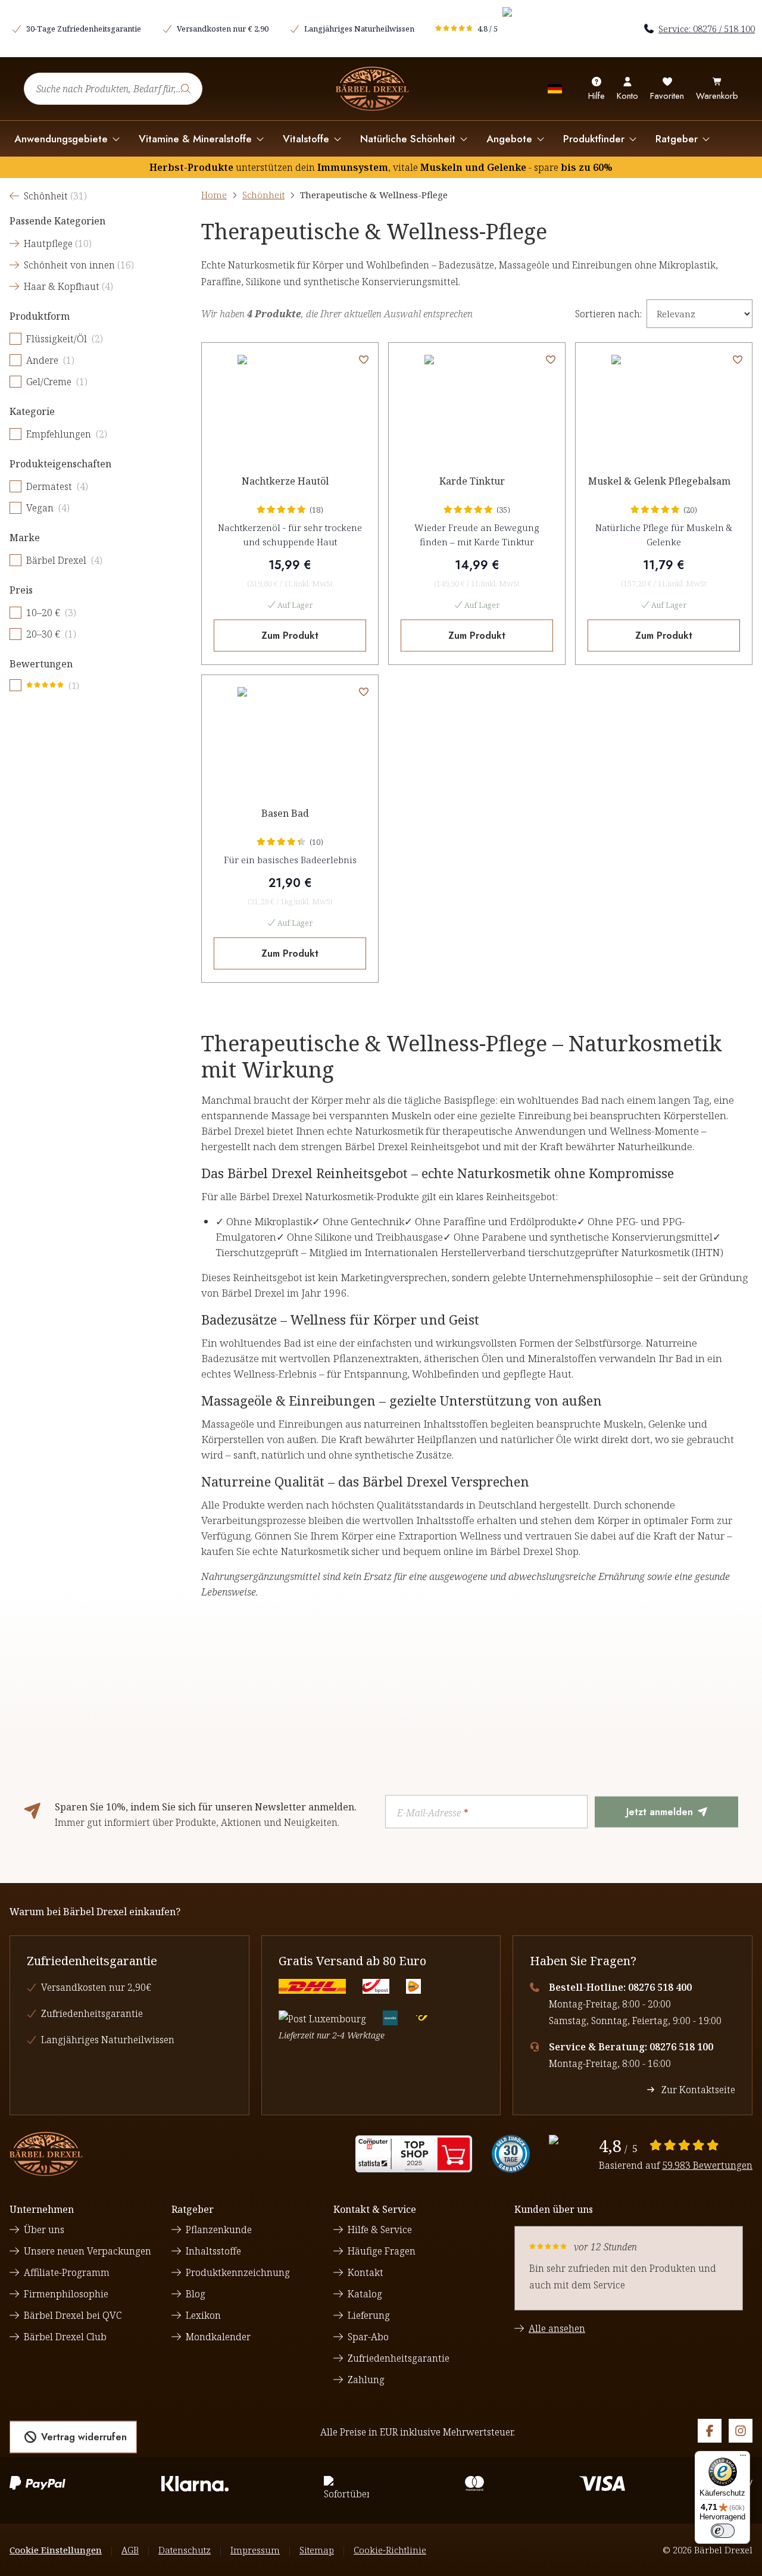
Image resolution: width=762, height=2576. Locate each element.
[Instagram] (741, 2431)
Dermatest (57, 486)
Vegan (48, 508)
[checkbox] (15, 339)
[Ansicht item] (414, 2154)
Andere (50, 360)
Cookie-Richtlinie (390, 2550)
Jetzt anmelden (660, 1812)
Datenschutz (185, 2550)
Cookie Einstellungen (56, 2550)
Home (214, 195)
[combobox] (113, 89)
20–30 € (51, 634)
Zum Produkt (290, 636)
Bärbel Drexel (64, 560)
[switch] (723, 2531)
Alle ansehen (557, 2328)
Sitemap (317, 2550)
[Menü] (743, 2458)
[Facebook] (710, 2431)
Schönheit (263, 195)
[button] (364, 360)
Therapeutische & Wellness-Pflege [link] (374, 195)
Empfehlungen (67, 434)
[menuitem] (67, 139)
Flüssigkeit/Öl (65, 339)
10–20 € (51, 613)
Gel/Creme (57, 382)
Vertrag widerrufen (84, 2437)
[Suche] (186, 89)
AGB (130, 2550)
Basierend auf (676, 2165)
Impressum (255, 2550)
